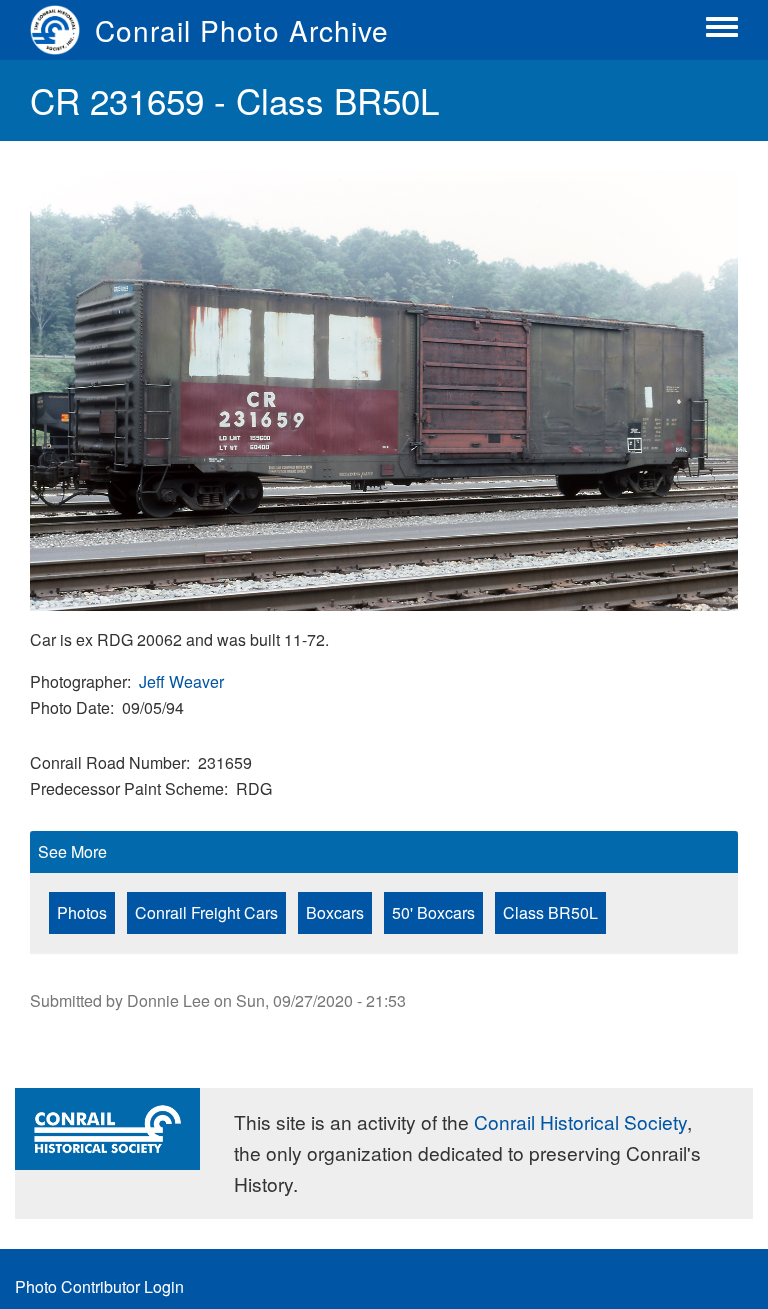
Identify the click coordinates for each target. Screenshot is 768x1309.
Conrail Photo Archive (242, 30)
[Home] (62, 30)
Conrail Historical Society (580, 1121)
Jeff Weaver (181, 681)
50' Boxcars (433, 912)
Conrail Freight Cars (206, 912)
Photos (82, 912)
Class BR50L (550, 912)
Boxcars (335, 912)
